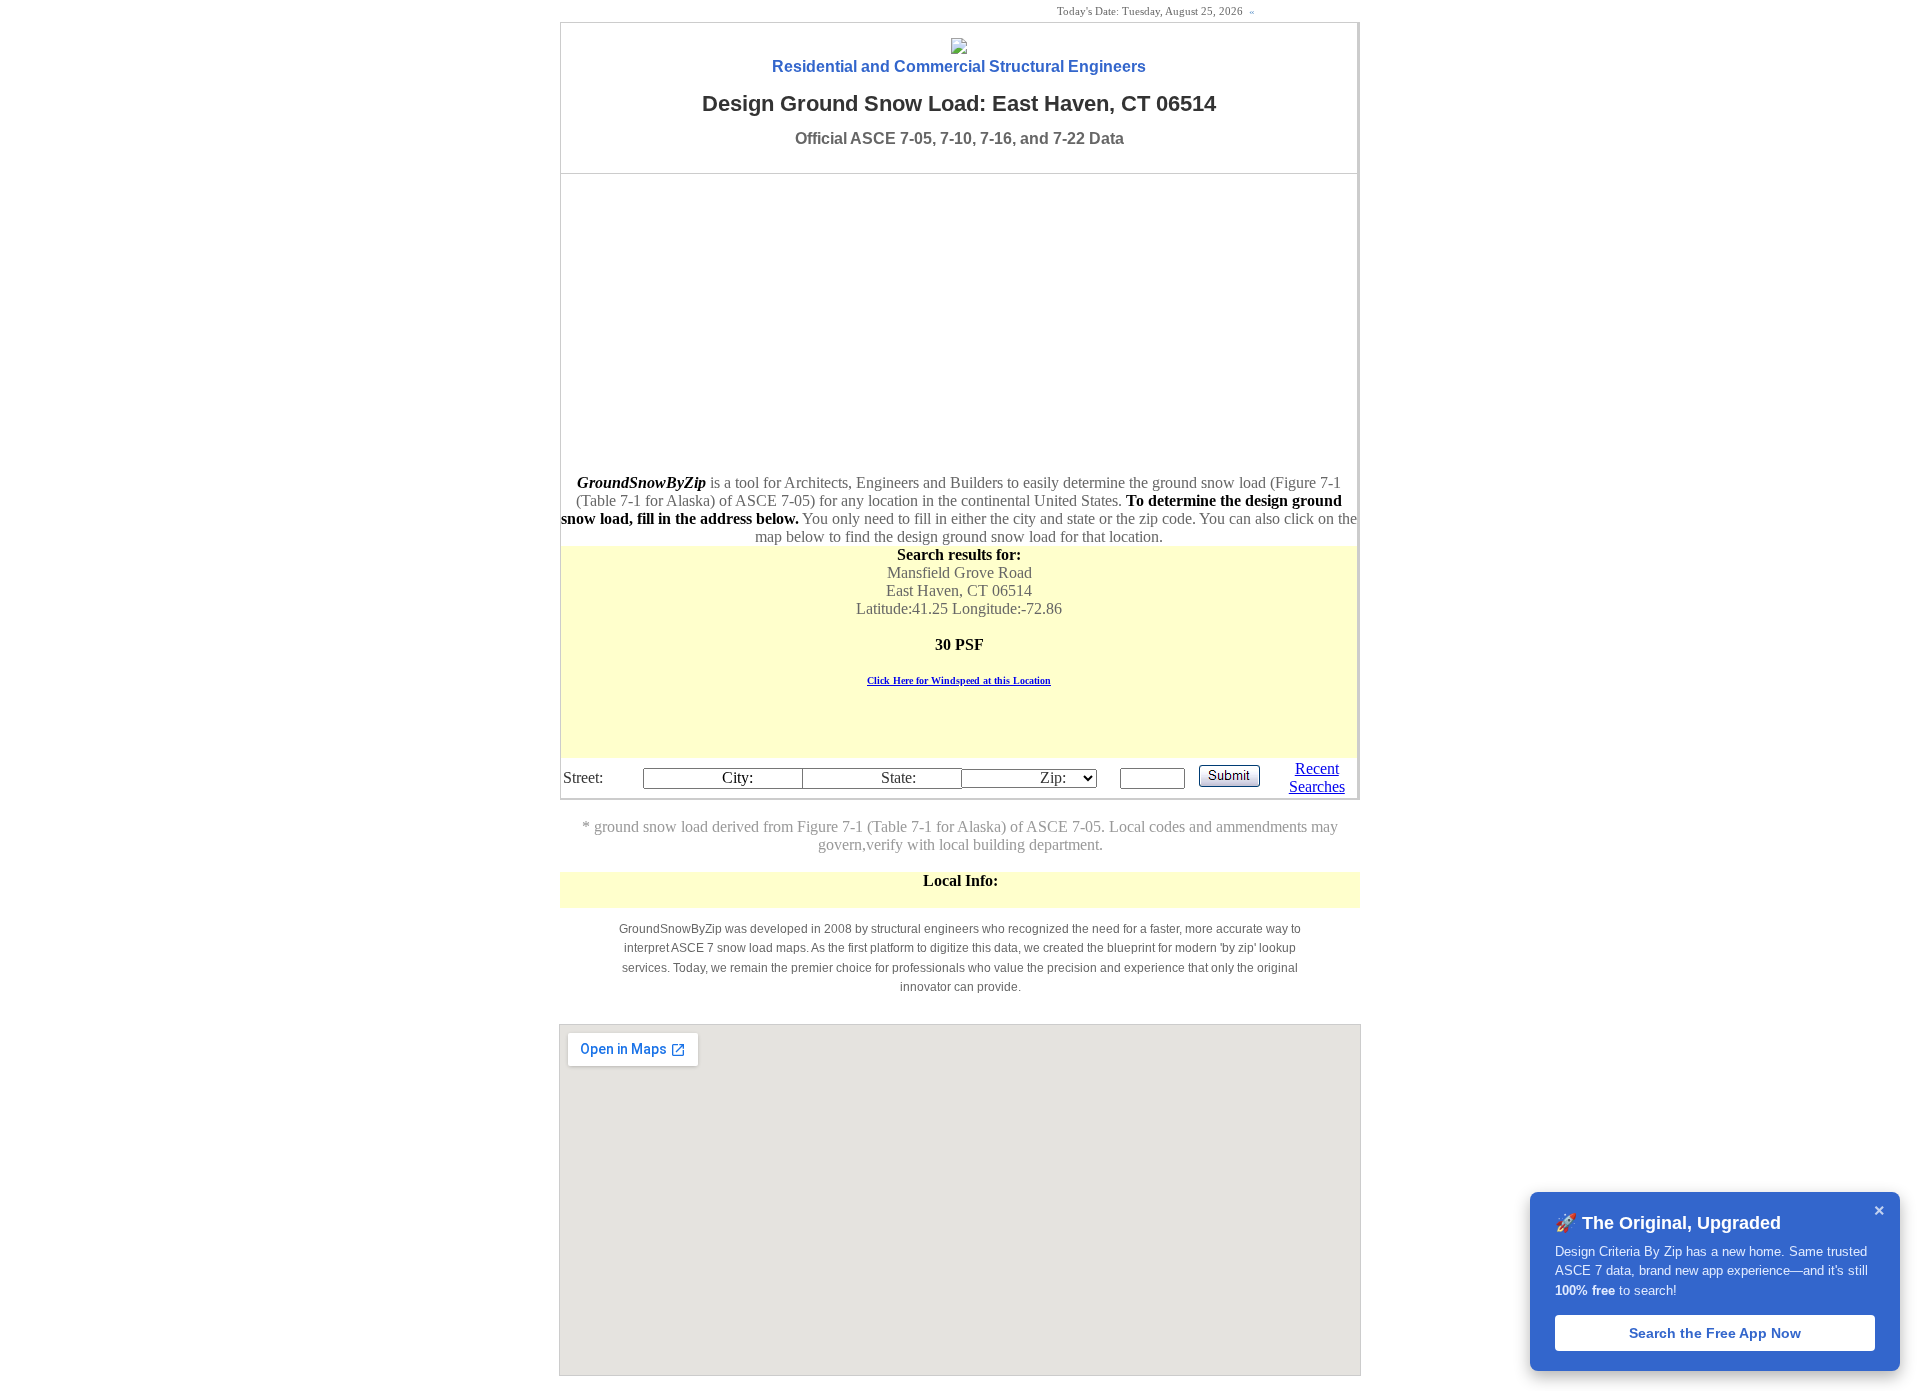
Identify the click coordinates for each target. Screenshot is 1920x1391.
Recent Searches (1317, 777)
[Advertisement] (959, 324)
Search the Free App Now (1715, 1333)
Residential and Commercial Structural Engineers (959, 66)
